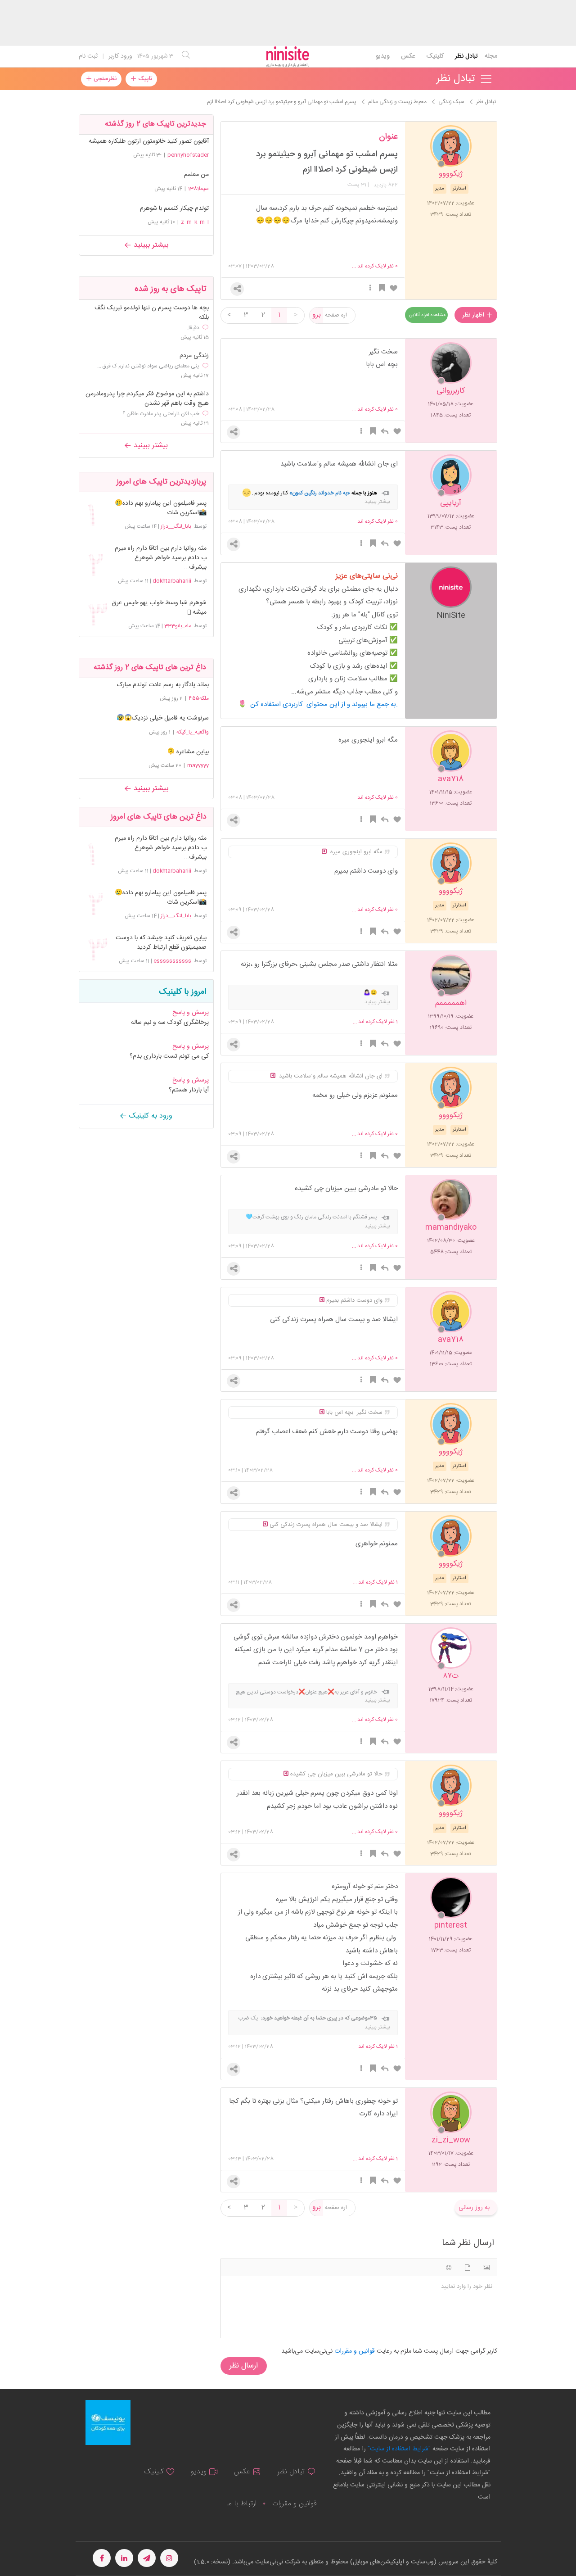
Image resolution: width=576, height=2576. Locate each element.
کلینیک (435, 56)
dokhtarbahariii (172, 581)
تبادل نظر (466, 56)
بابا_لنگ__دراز (176, 526)
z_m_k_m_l (195, 222)
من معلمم (196, 175)
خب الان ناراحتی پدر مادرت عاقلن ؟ (161, 414)
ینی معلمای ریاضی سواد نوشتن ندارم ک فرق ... (148, 366)
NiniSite (451, 615)
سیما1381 (198, 189)
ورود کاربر (120, 56)
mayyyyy (198, 765)
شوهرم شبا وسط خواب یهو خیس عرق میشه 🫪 (159, 608)
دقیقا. (193, 328)
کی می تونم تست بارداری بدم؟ (169, 1056)
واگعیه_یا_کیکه (193, 732)
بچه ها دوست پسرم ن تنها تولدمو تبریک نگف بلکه (152, 313)
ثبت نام (88, 56)
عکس (408, 56)
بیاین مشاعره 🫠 (188, 752)
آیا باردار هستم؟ (189, 1090)
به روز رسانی (474, 2208)
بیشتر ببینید (150, 245)
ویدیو (383, 56)
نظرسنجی (104, 79)
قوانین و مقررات (294, 2504)
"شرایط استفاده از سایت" (398, 2449)
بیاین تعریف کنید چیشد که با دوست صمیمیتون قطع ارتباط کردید (161, 943)
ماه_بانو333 (178, 626)
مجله (491, 56)
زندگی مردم (194, 356)
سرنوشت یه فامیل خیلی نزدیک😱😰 (163, 718)
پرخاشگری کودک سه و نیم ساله (170, 1023)
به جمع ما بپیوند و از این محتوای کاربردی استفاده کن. (324, 704)
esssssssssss (172, 961)
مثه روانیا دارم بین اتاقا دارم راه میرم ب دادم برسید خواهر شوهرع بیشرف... (161, 558)
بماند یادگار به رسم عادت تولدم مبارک (163, 685)
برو (317, 315)
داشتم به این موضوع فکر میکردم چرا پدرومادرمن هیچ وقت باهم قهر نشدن (147, 399)
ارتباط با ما (241, 2504)
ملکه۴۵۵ (199, 698)
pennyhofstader (188, 155)
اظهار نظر (474, 315)
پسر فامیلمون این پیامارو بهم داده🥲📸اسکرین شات (161, 508)
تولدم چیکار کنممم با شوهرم (174, 208)
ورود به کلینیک (150, 1116)
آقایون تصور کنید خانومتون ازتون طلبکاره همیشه (149, 141)
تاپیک (144, 79)
